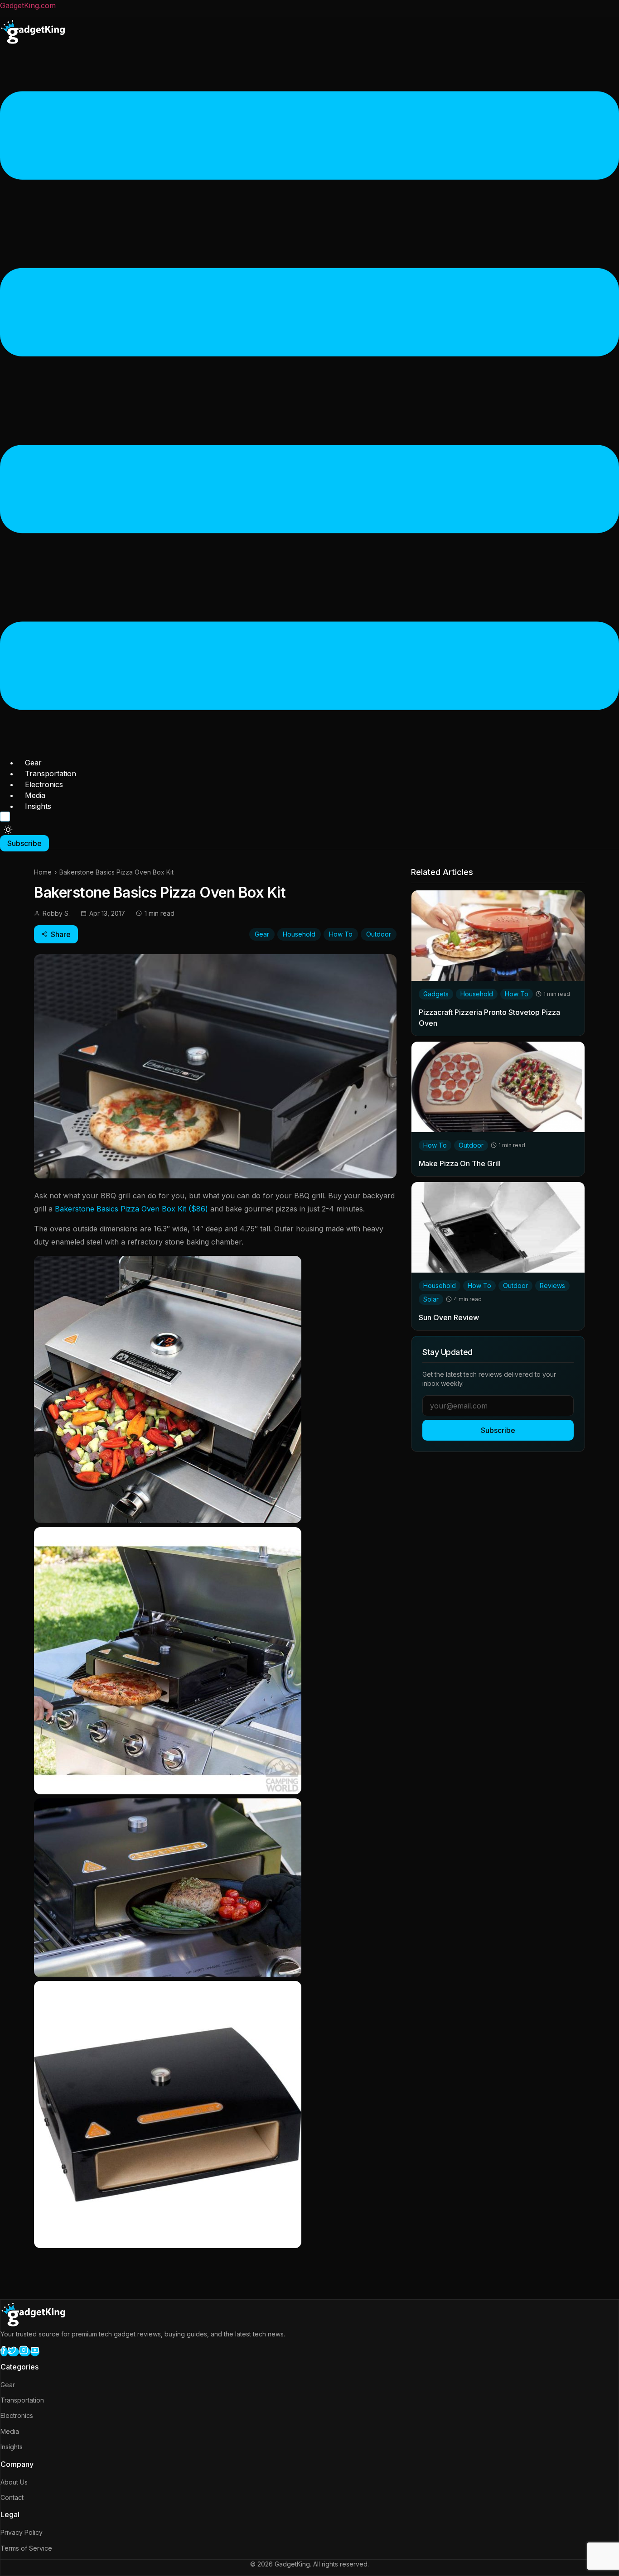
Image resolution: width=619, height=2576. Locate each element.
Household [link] (477, 993)
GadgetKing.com (28, 5)
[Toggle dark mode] (8, 830)
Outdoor (379, 934)
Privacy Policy (22, 2532)
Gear (33, 763)
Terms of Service (26, 2548)
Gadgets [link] (436, 993)
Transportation (51, 774)
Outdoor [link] (471, 1145)
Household (299, 934)
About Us (14, 2482)
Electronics (44, 784)
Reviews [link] (552, 1285)
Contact (12, 2497)
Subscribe (498, 1430)
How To (341, 934)
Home (43, 872)
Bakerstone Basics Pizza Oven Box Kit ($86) (131, 1209)
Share (61, 934)
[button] (309, 402)
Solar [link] (431, 1299)
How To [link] (517, 993)
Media (35, 795)
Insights (38, 806)
